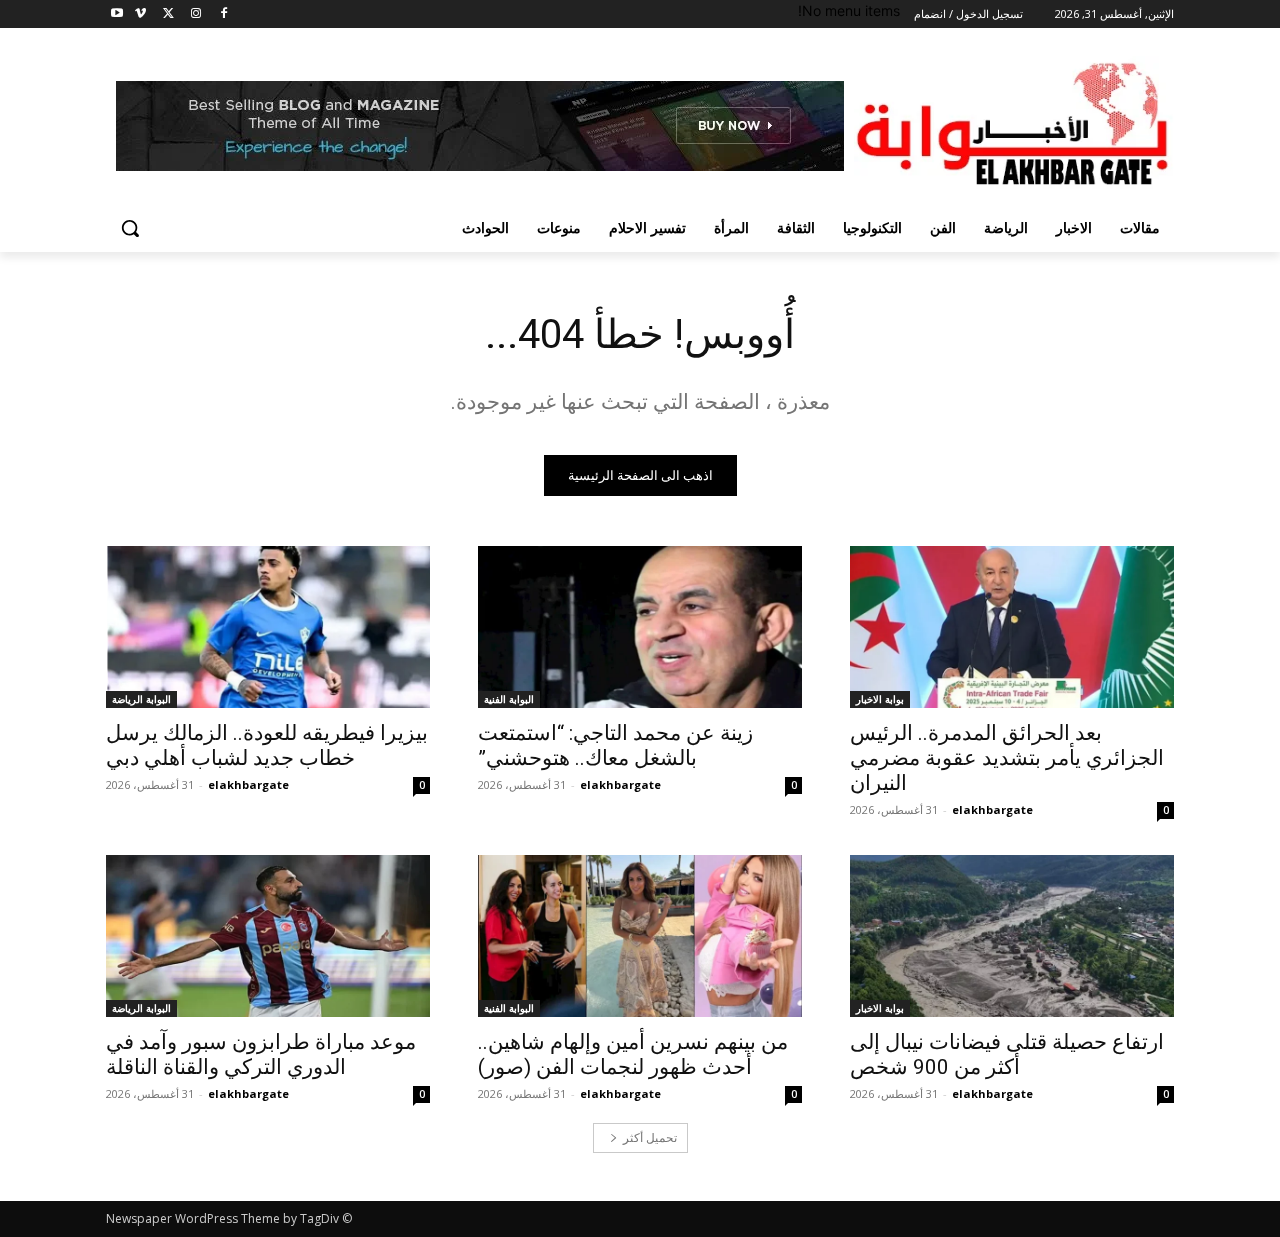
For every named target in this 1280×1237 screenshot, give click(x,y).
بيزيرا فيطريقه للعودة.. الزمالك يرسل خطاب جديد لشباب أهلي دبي (267, 745)
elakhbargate (992, 809)
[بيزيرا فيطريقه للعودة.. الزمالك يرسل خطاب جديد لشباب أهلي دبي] (268, 627)
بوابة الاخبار (880, 699)
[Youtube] (117, 14)
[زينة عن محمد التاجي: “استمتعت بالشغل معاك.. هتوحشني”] (640, 627)
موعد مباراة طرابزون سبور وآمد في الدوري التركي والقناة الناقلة (261, 1054)
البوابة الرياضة (141, 699)
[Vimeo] (140, 14)
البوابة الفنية (509, 699)
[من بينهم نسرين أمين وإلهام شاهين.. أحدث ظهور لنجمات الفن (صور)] (640, 936)
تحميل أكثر (650, 1137)
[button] (130, 228)
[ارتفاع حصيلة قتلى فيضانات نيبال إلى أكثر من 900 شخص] (1012, 936)
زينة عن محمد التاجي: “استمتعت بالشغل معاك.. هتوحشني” (615, 745)
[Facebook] (223, 14)
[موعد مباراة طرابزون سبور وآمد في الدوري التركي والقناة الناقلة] (268, 936)
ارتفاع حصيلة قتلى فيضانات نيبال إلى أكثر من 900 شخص (1007, 1054)
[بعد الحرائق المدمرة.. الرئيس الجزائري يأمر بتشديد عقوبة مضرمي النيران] (1012, 627)
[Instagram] (195, 14)
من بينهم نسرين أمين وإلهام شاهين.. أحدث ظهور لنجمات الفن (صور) (633, 1054)
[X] (168, 14)
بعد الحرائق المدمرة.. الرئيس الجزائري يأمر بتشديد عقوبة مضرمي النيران (1007, 758)
